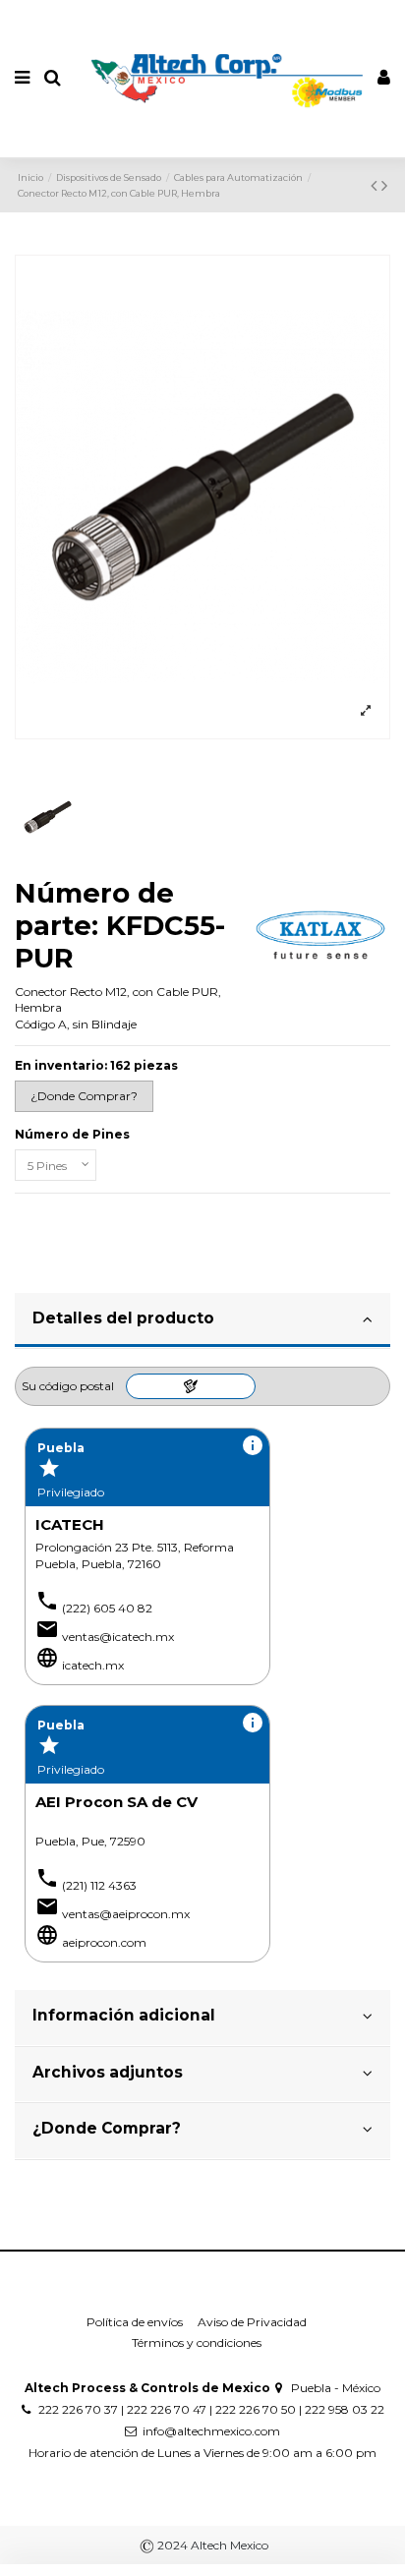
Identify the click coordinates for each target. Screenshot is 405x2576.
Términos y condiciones (197, 2342)
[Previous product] (376, 186)
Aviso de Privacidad (252, 2322)
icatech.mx (93, 1665)
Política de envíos (135, 2322)
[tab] (202, 1321)
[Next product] (384, 186)
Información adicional (124, 2015)
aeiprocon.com (104, 1942)
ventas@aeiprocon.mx (126, 1914)
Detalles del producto (123, 1318)
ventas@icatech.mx (118, 1637)
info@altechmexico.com (211, 2431)
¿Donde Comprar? (107, 2128)
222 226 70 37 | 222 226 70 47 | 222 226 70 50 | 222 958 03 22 (211, 2409)
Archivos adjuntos (108, 2072)
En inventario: (61, 1065)
